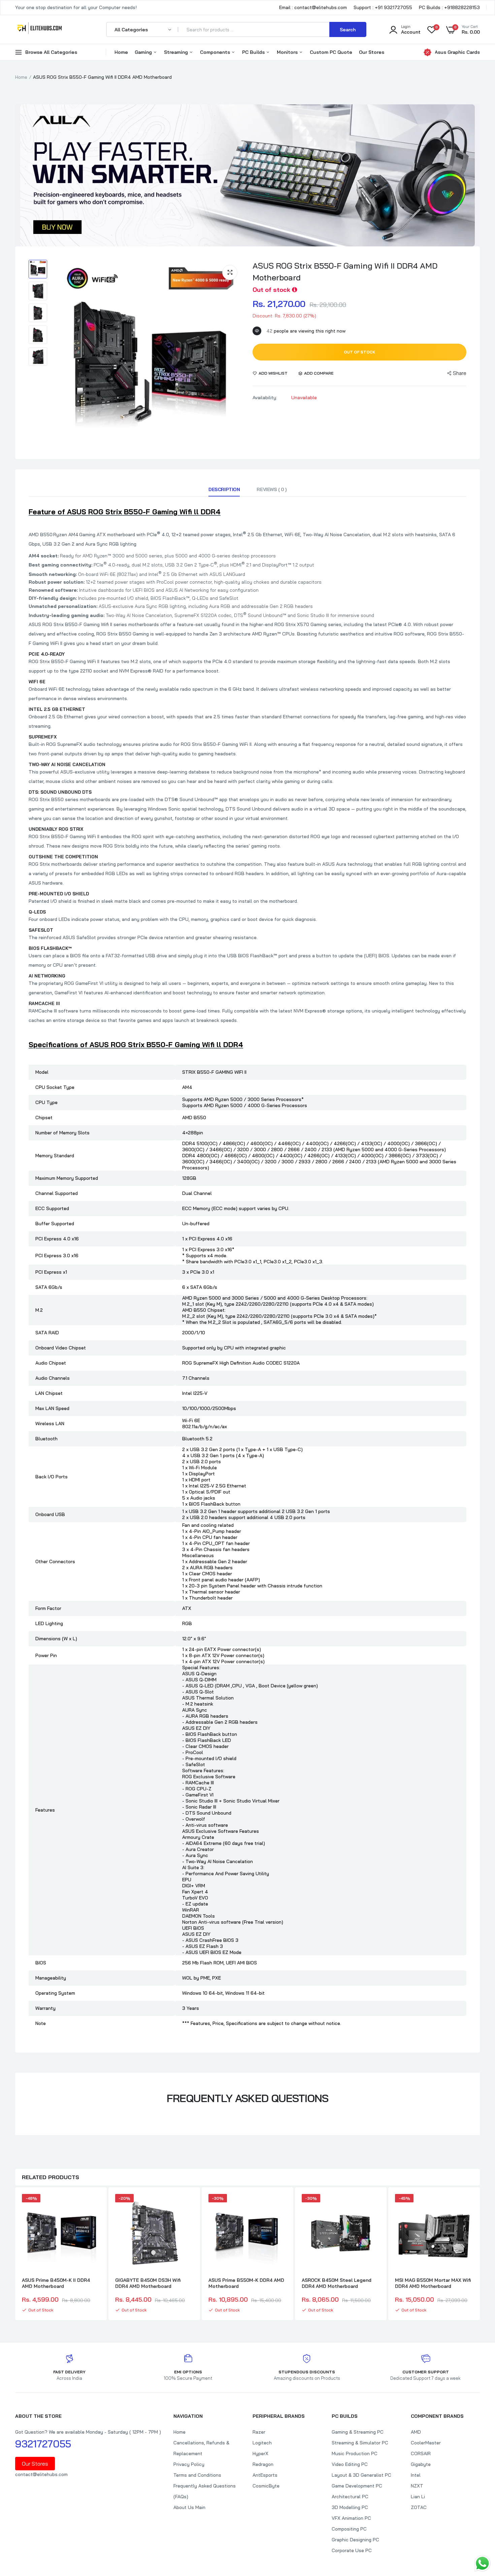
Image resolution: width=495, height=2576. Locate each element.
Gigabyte (421, 2464)
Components (216, 52)
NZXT (417, 2486)
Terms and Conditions (197, 2475)
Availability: (265, 398)
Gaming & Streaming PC (358, 2432)
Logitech (262, 2443)
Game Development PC (357, 2486)
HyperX (260, 2453)
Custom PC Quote (331, 52)
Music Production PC (355, 2453)
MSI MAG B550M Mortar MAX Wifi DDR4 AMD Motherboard (433, 2283)
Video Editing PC (350, 2464)
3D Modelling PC (350, 2507)
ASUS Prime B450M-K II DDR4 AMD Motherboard (56, 2283)
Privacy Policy (189, 2464)
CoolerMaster (426, 2443)
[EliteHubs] (40, 29)
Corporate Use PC (352, 2550)
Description (224, 489)
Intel (416, 2475)
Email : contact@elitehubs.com (313, 7)
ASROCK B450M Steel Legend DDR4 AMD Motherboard (337, 2283)
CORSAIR (421, 2453)
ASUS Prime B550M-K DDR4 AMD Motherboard (246, 2283)
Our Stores (372, 52)
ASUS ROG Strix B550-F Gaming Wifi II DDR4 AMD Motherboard (345, 271)
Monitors (288, 52)
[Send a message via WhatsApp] (482, 2563)
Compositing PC (349, 2529)
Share (460, 373)
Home (121, 52)
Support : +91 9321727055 (383, 7)
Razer (259, 2432)
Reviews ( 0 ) (272, 489)
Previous (15, 2255)
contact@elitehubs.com (41, 2474)
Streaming (177, 52)
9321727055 (43, 2444)
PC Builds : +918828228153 (449, 7)
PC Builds (254, 52)
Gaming (144, 52)
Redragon (263, 2464)
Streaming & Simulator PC (360, 2443)
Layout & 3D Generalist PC (361, 2475)
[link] (94, 2205)
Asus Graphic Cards (457, 52)
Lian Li (418, 2497)
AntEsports (265, 2475)
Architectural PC (350, 2497)
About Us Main (189, 2507)
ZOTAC (419, 2507)
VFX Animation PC (351, 2518)
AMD (416, 2432)
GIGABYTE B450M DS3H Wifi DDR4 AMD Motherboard (148, 2283)
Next (480, 2255)
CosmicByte (266, 2486)
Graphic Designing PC (355, 2540)
